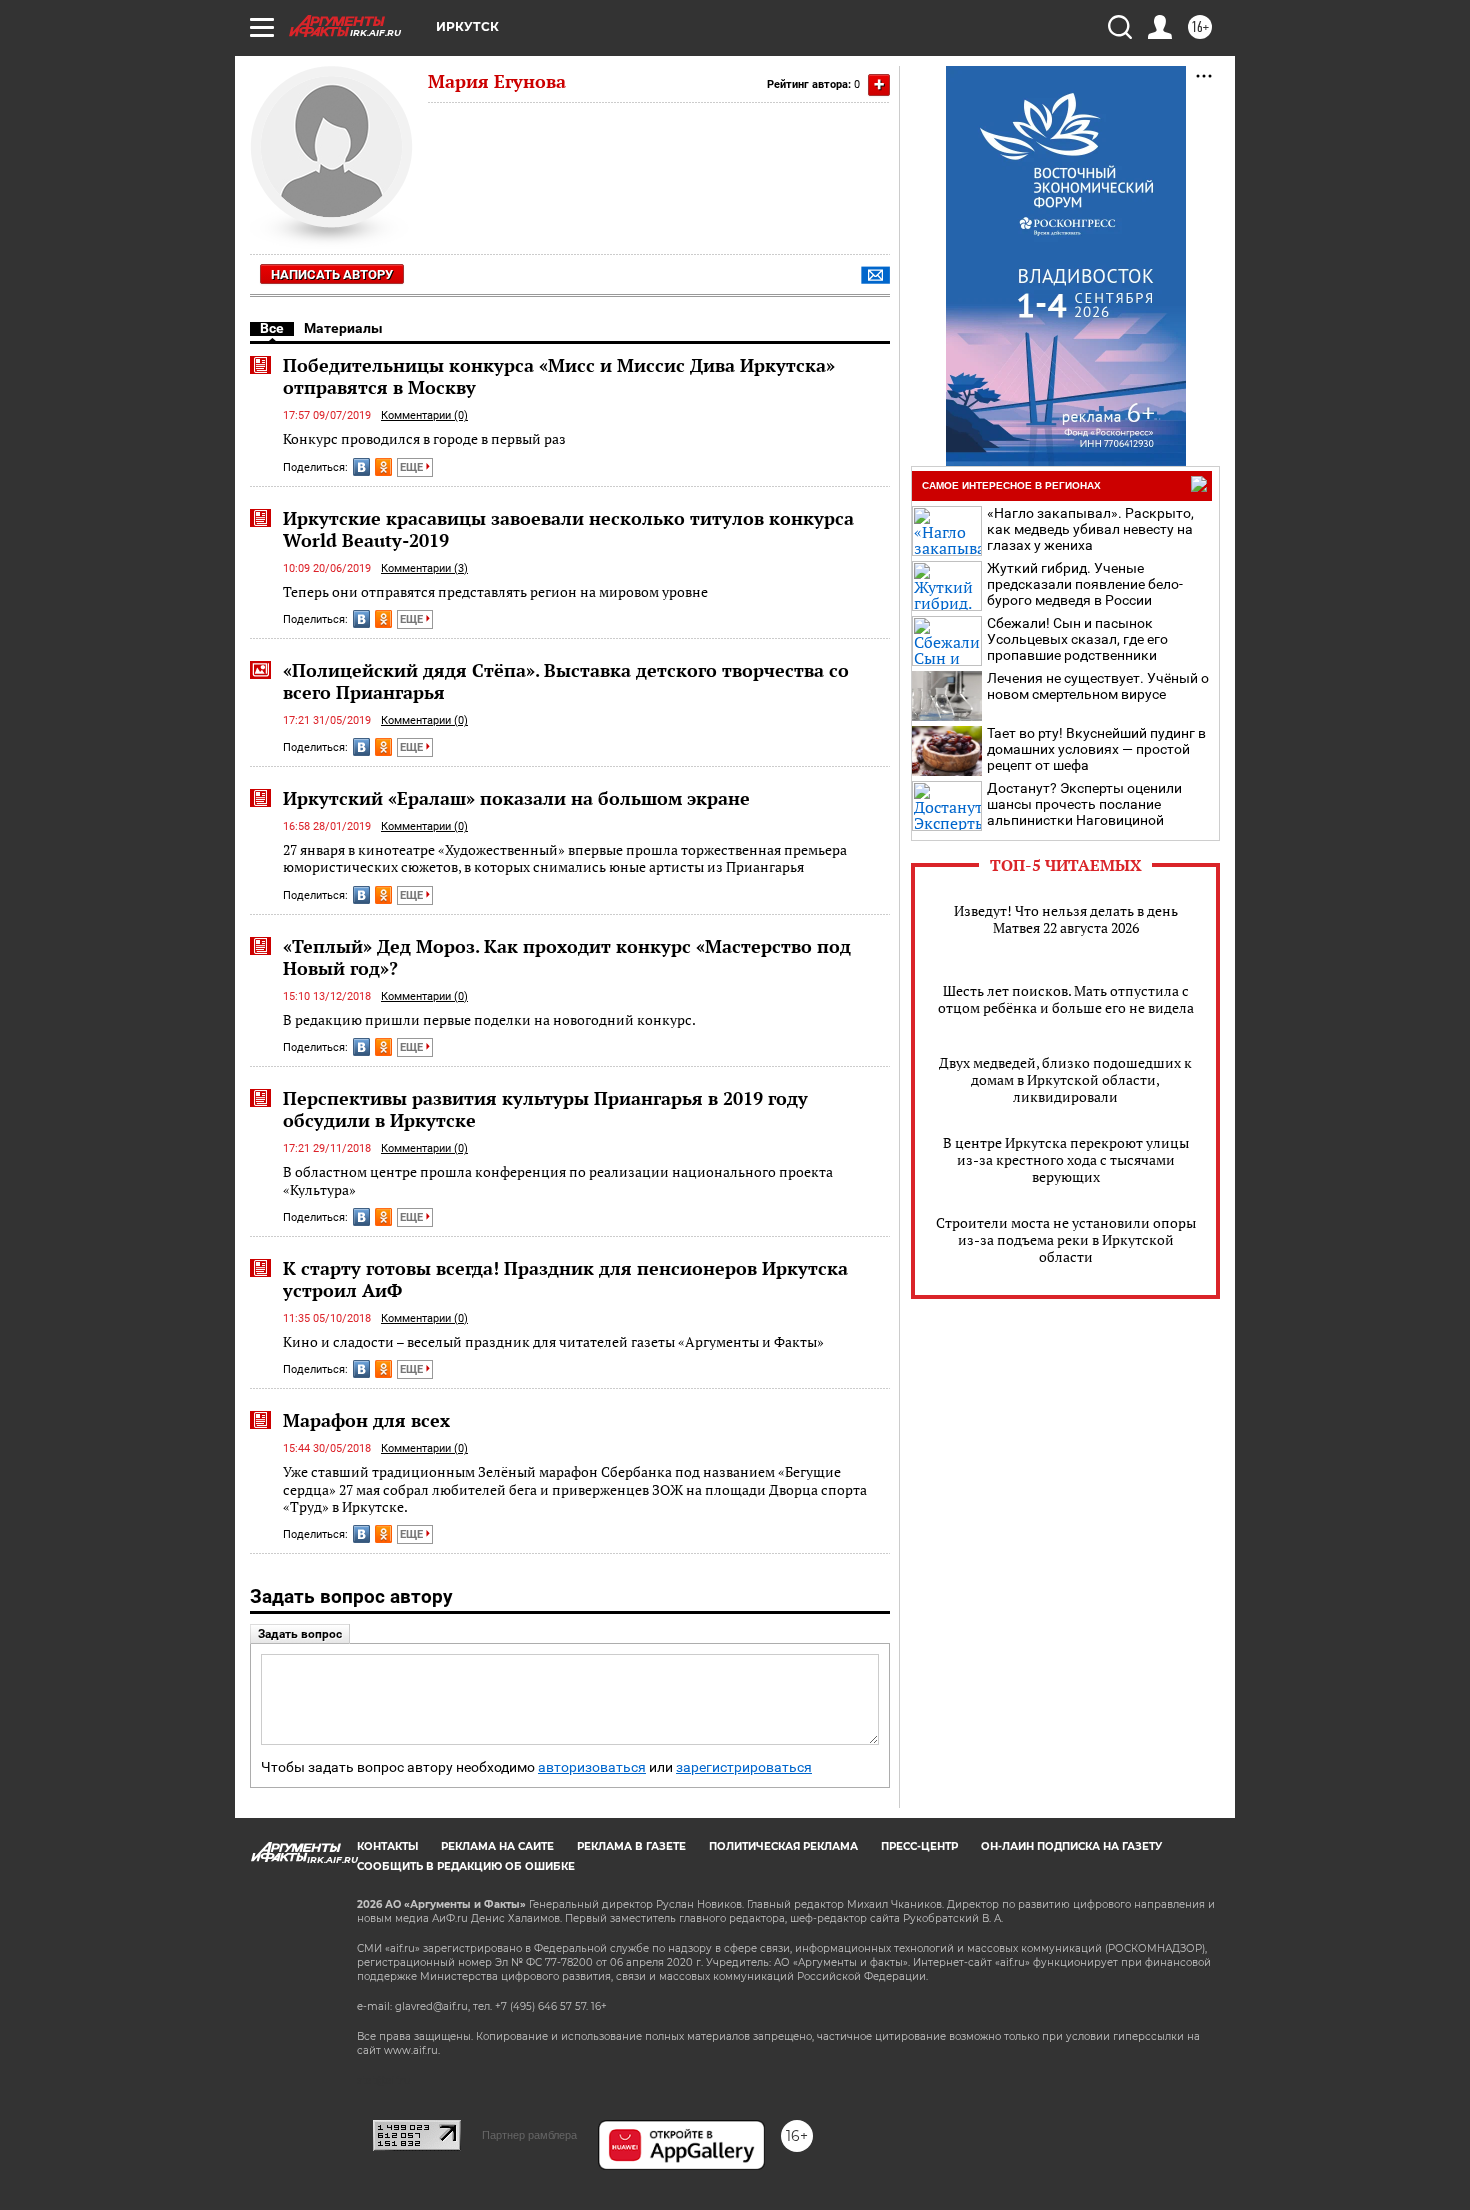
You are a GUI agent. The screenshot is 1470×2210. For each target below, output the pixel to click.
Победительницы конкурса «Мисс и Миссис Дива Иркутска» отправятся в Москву (559, 376)
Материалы (343, 328)
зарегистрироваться (744, 1767)
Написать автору (332, 274)
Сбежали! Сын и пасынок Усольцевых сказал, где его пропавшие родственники (1077, 639)
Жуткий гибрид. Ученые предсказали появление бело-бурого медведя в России (1085, 584)
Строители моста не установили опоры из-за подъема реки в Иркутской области (1066, 1239)
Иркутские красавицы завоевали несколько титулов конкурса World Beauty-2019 (568, 529)
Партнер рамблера (529, 2135)
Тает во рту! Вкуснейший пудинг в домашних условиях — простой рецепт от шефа (1096, 749)
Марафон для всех (366, 1420)
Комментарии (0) (424, 415)
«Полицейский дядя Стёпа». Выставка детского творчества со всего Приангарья (566, 681)
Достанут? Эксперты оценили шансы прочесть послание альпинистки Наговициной (1084, 804)
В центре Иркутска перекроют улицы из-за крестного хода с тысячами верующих (1066, 1159)
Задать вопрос (300, 1634)
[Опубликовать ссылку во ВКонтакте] (361, 467)
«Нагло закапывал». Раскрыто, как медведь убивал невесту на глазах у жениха (1090, 529)
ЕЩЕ (413, 467)
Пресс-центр (919, 1846)
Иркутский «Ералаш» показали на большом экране (516, 798)
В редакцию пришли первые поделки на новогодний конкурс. (489, 1019)
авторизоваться (592, 1767)
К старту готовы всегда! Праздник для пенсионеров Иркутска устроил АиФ (565, 1279)
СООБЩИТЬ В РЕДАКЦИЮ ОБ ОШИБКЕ (466, 1866)
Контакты (387, 1846)
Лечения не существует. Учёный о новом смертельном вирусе (1098, 686)
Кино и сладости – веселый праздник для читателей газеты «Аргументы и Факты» (553, 1341)
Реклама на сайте (497, 1846)
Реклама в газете (631, 1846)
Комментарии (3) (424, 568)
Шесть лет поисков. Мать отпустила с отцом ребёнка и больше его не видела (1066, 999)
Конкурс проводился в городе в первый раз (424, 438)
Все (272, 328)
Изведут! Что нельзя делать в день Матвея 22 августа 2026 (1066, 919)
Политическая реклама (783, 1846)
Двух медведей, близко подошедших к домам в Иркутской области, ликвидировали (1065, 1079)
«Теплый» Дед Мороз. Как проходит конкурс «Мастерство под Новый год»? (567, 957)
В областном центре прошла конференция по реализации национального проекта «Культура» (558, 1180)
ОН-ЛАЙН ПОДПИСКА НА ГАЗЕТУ (1071, 1846)
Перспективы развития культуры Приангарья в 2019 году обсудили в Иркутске (545, 1109)
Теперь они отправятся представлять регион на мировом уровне (495, 591)
